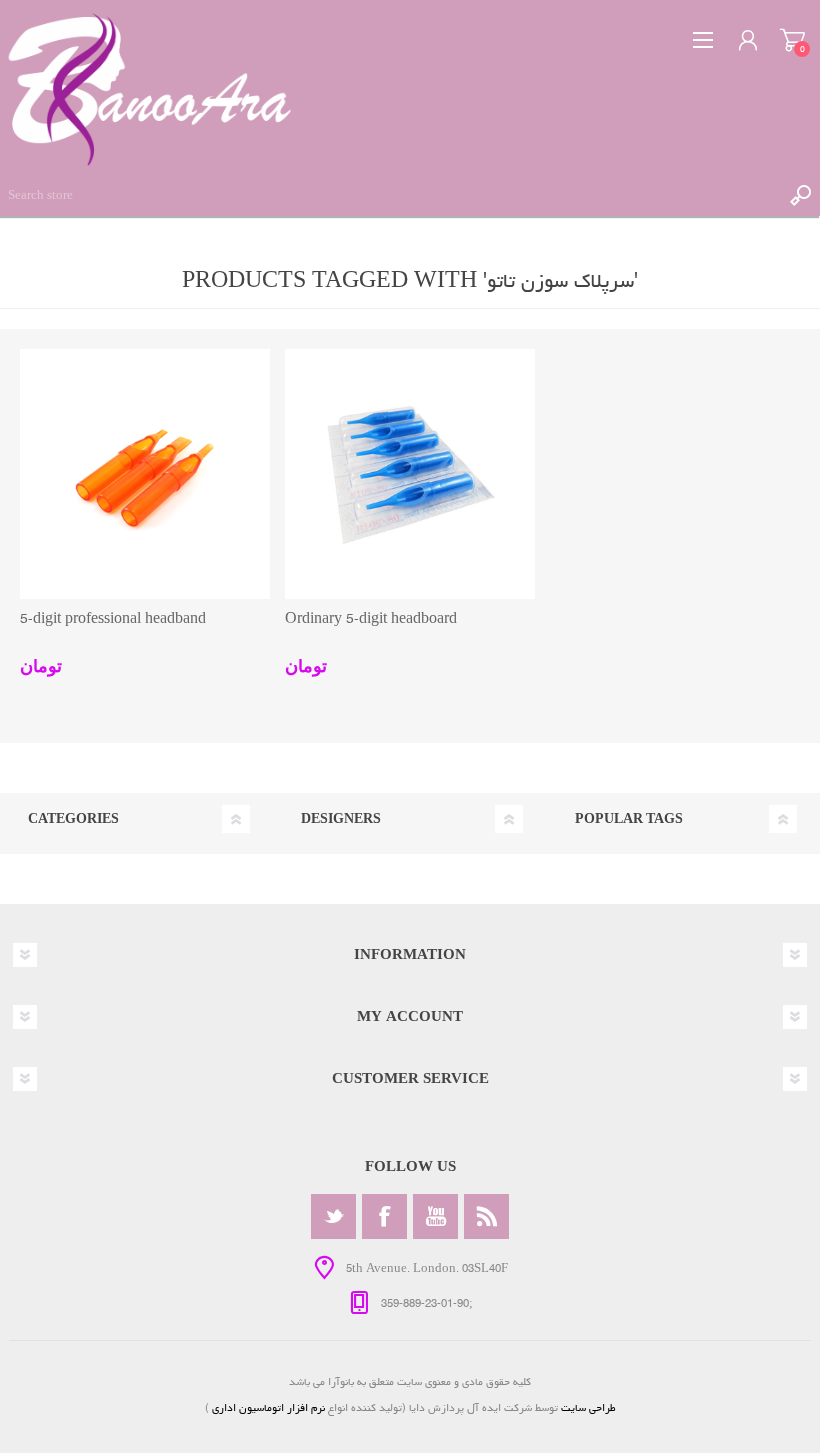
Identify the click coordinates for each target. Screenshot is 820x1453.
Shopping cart (792, 40)
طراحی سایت (588, 1407)
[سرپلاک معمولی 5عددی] (410, 474)
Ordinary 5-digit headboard (371, 619)
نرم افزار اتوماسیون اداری (267, 1407)
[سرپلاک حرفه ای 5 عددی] (145, 474)
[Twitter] (333, 1216)
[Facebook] (384, 1216)
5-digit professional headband (113, 619)
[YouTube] (435, 1216)
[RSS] (486, 1216)
